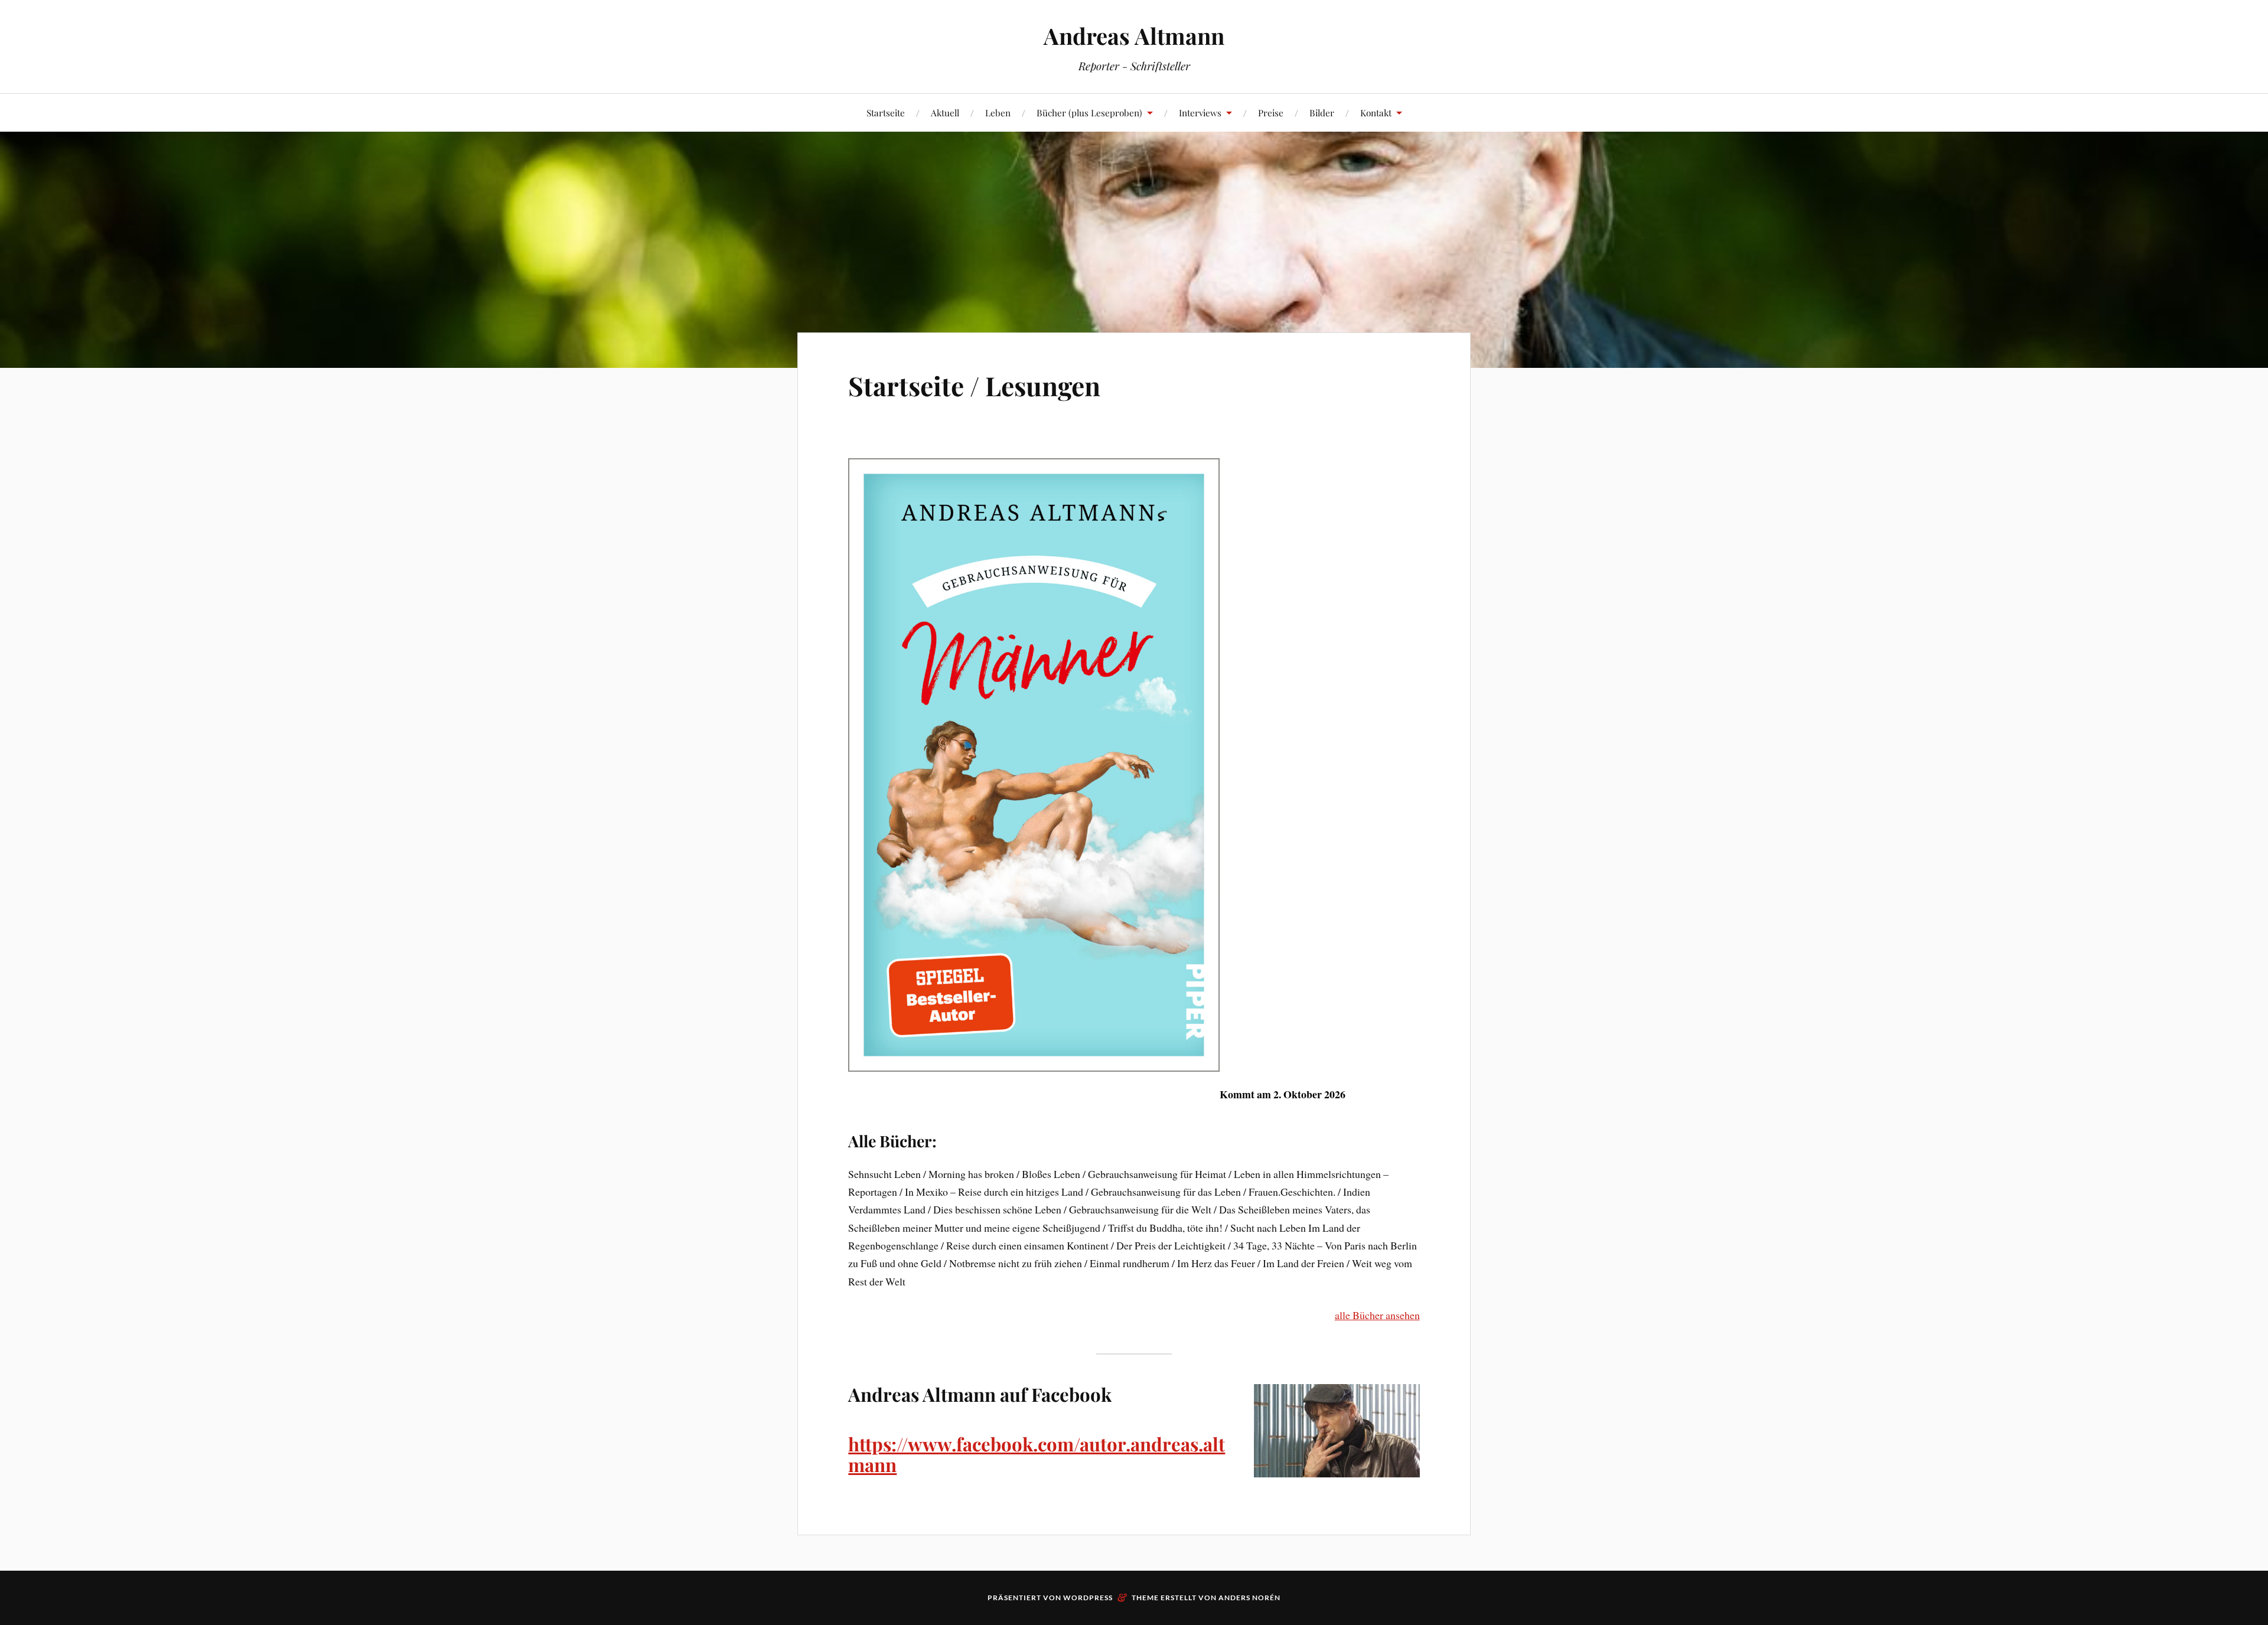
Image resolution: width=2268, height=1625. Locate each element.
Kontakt (1376, 112)
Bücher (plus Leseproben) (1089, 112)
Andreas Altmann (1134, 36)
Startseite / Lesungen (974, 385)
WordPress (1088, 1598)
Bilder (1322, 112)
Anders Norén (1249, 1598)
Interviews (1200, 112)
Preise (1271, 112)
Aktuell (945, 112)
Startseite (886, 112)
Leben (998, 112)
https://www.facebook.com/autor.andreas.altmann (1037, 1454)
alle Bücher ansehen (1377, 1315)
